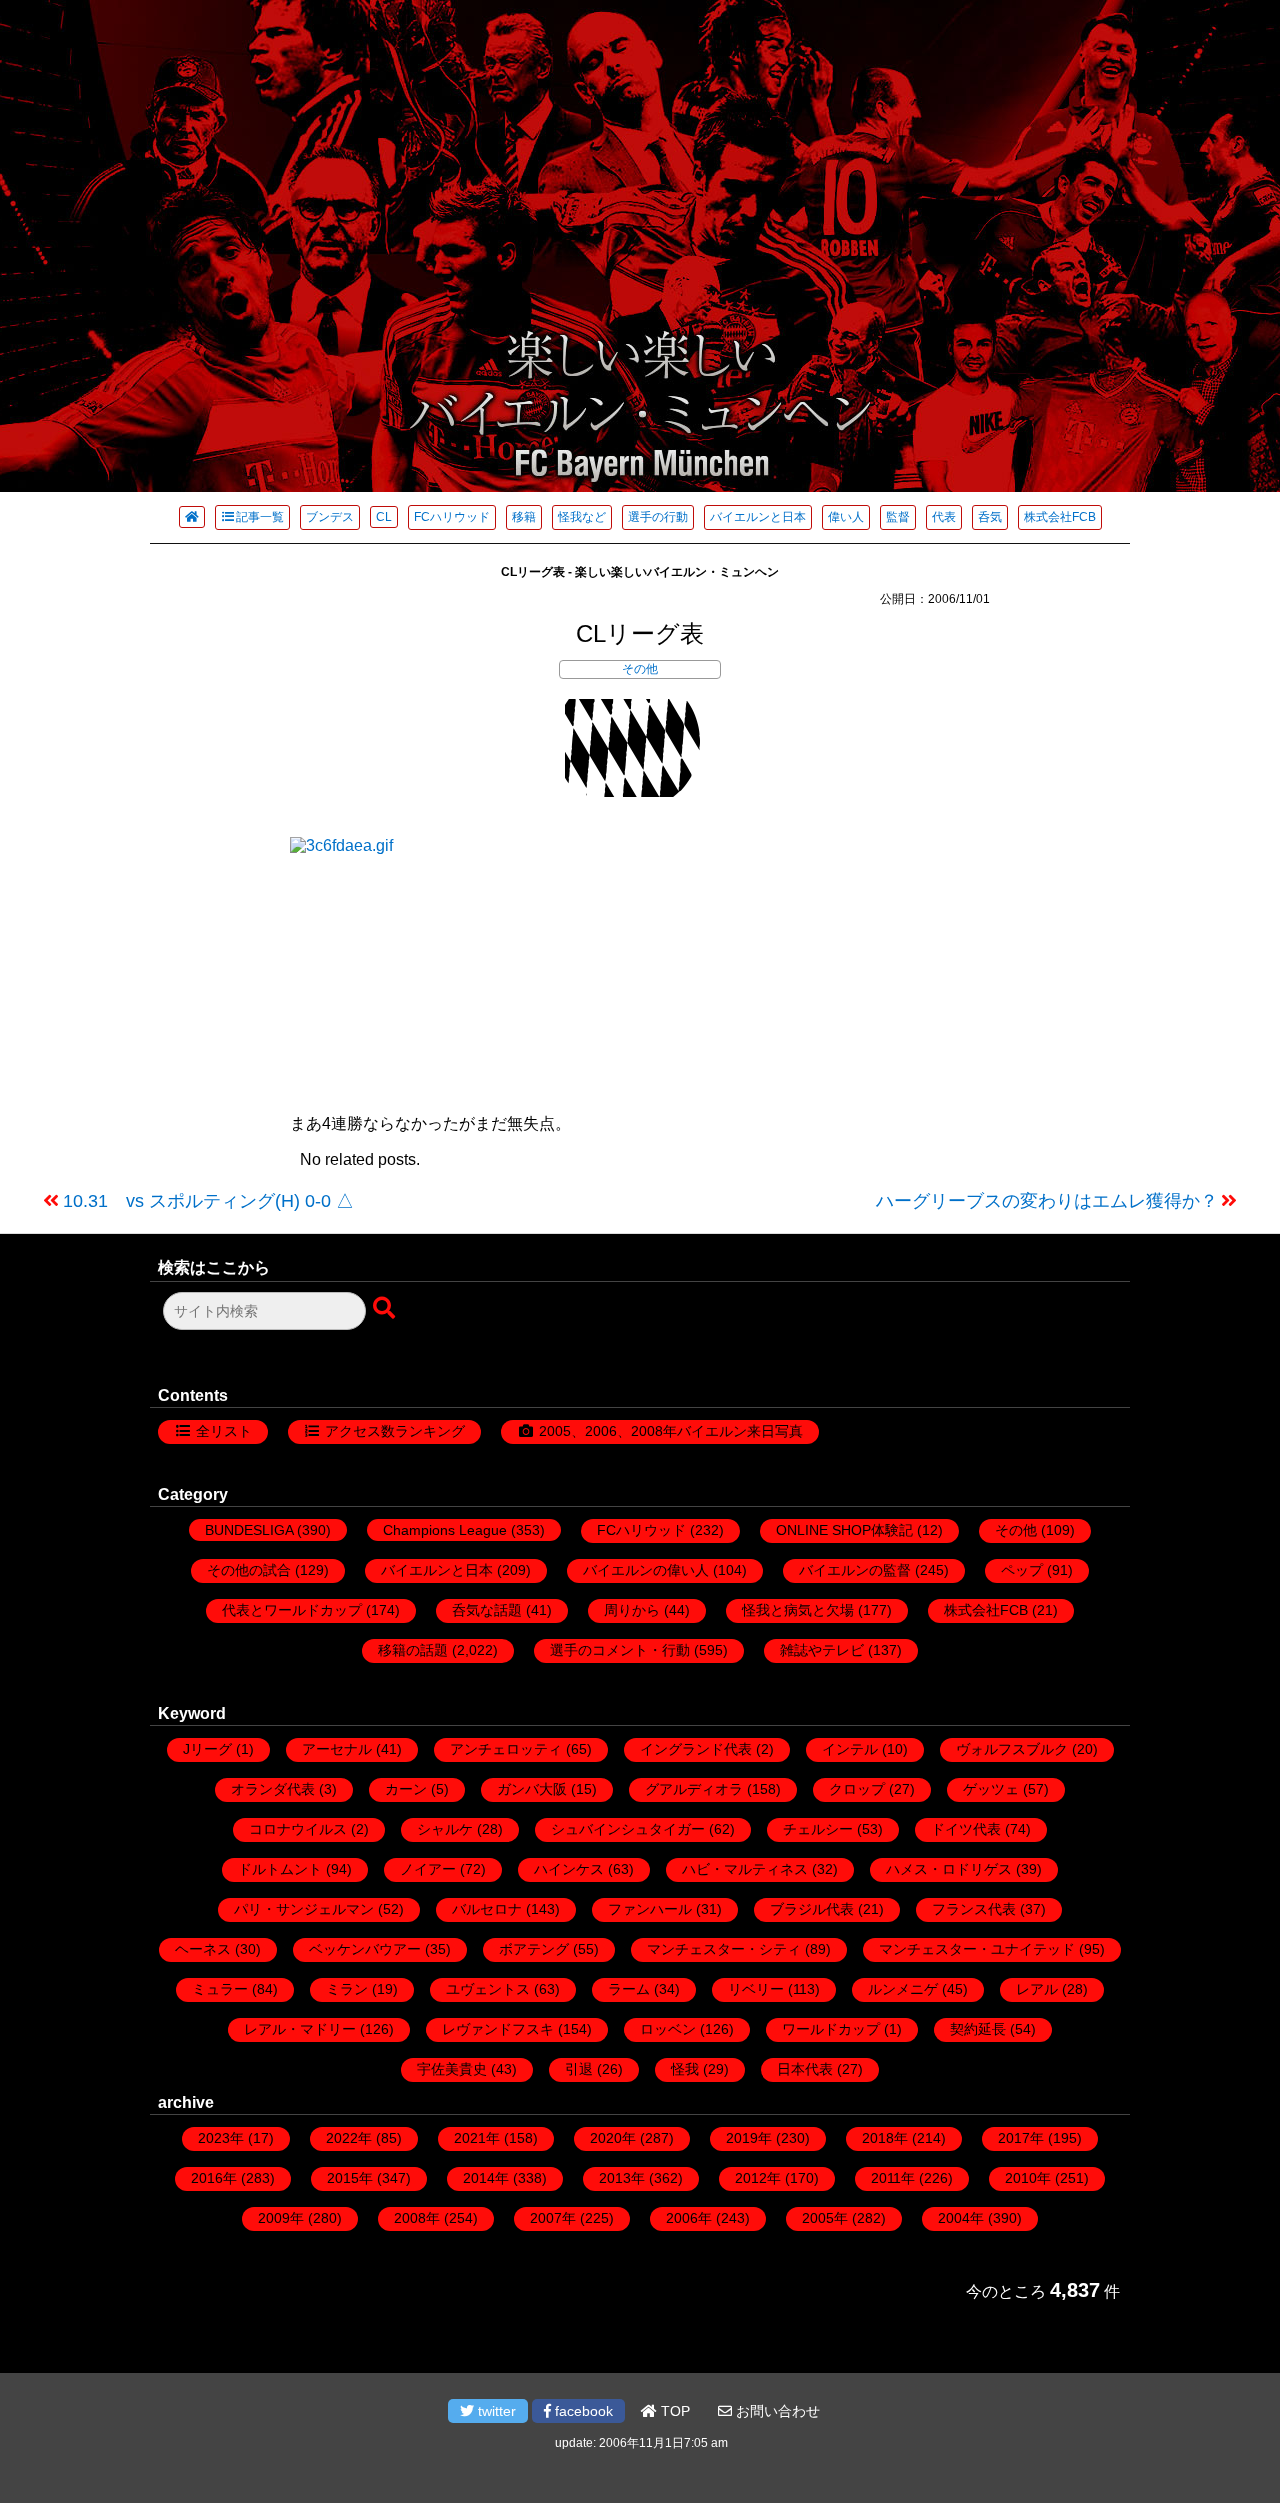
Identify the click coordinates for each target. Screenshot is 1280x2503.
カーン (406, 1789)
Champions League (445, 1530)
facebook (582, 2411)
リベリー (756, 1989)
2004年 (961, 2218)
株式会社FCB (1060, 517)
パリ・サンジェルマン (304, 1909)
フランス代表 (974, 1909)
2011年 (893, 2178)
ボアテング (534, 1949)
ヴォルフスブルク (1012, 1749)
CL (384, 517)
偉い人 (846, 517)
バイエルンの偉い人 (646, 1570)
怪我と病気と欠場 (798, 1610)
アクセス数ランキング (395, 1431)
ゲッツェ (991, 1789)
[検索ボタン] (386, 1309)
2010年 (1028, 2178)
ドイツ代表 (966, 1829)
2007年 (553, 2218)
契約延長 (978, 2029)
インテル (850, 1749)
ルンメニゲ (903, 1989)
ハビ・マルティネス (745, 1869)
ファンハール (650, 1909)
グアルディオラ (694, 1789)
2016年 (214, 2178)
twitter (495, 2411)
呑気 (990, 517)
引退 (579, 2069)
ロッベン (668, 2029)
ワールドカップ (831, 2029)
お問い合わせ (776, 2411)
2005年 (825, 2218)
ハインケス (569, 1869)
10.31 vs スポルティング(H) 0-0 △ (208, 1201)
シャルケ (445, 1829)
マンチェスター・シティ (724, 1949)
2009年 (281, 2218)
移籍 (524, 517)
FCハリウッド (452, 517)
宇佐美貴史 (452, 2069)
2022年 (349, 2138)
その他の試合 (249, 1570)
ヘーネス (203, 1949)
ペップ (1022, 1570)
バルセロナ (487, 1909)
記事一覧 (260, 517)
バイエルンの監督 (855, 1570)
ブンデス (330, 517)
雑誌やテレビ (822, 1650)
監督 (898, 517)
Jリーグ (207, 1749)
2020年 (613, 2138)
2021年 (477, 2138)
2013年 (622, 2178)
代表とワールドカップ (292, 1610)
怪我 (685, 2069)
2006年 (689, 2218)
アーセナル (337, 1749)
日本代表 (805, 2069)
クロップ (857, 1789)
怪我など (582, 517)
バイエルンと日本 (758, 517)
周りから (632, 1610)
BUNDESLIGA (249, 1530)
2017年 (1021, 2138)
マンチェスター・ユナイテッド (977, 1949)
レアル (1037, 1989)
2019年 (749, 2138)
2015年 (350, 2178)
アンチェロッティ (506, 1749)
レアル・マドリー (300, 2029)
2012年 (758, 2178)
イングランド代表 (696, 1749)
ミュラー (220, 1989)
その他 (640, 669)
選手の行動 (658, 517)
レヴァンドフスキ (498, 2029)
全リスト (224, 1431)
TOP (673, 2411)
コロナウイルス (298, 1829)
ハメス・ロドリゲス (949, 1869)
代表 (944, 517)
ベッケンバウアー (365, 1949)
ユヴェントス (488, 1989)
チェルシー (818, 1829)
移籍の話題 (413, 1650)
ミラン (347, 1989)
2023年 (221, 2138)
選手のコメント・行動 (620, 1650)
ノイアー (428, 1869)
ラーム (629, 1989)
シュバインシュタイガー (628, 1829)
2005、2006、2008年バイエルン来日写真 (671, 1431)
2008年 (417, 2218)
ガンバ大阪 (532, 1789)
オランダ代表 (273, 1789)
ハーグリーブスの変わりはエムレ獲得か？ (1047, 1201)
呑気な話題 (487, 1610)
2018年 (885, 2138)
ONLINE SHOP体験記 (844, 1530)
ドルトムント (280, 1869)
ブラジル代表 (812, 1909)
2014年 (486, 2178)
